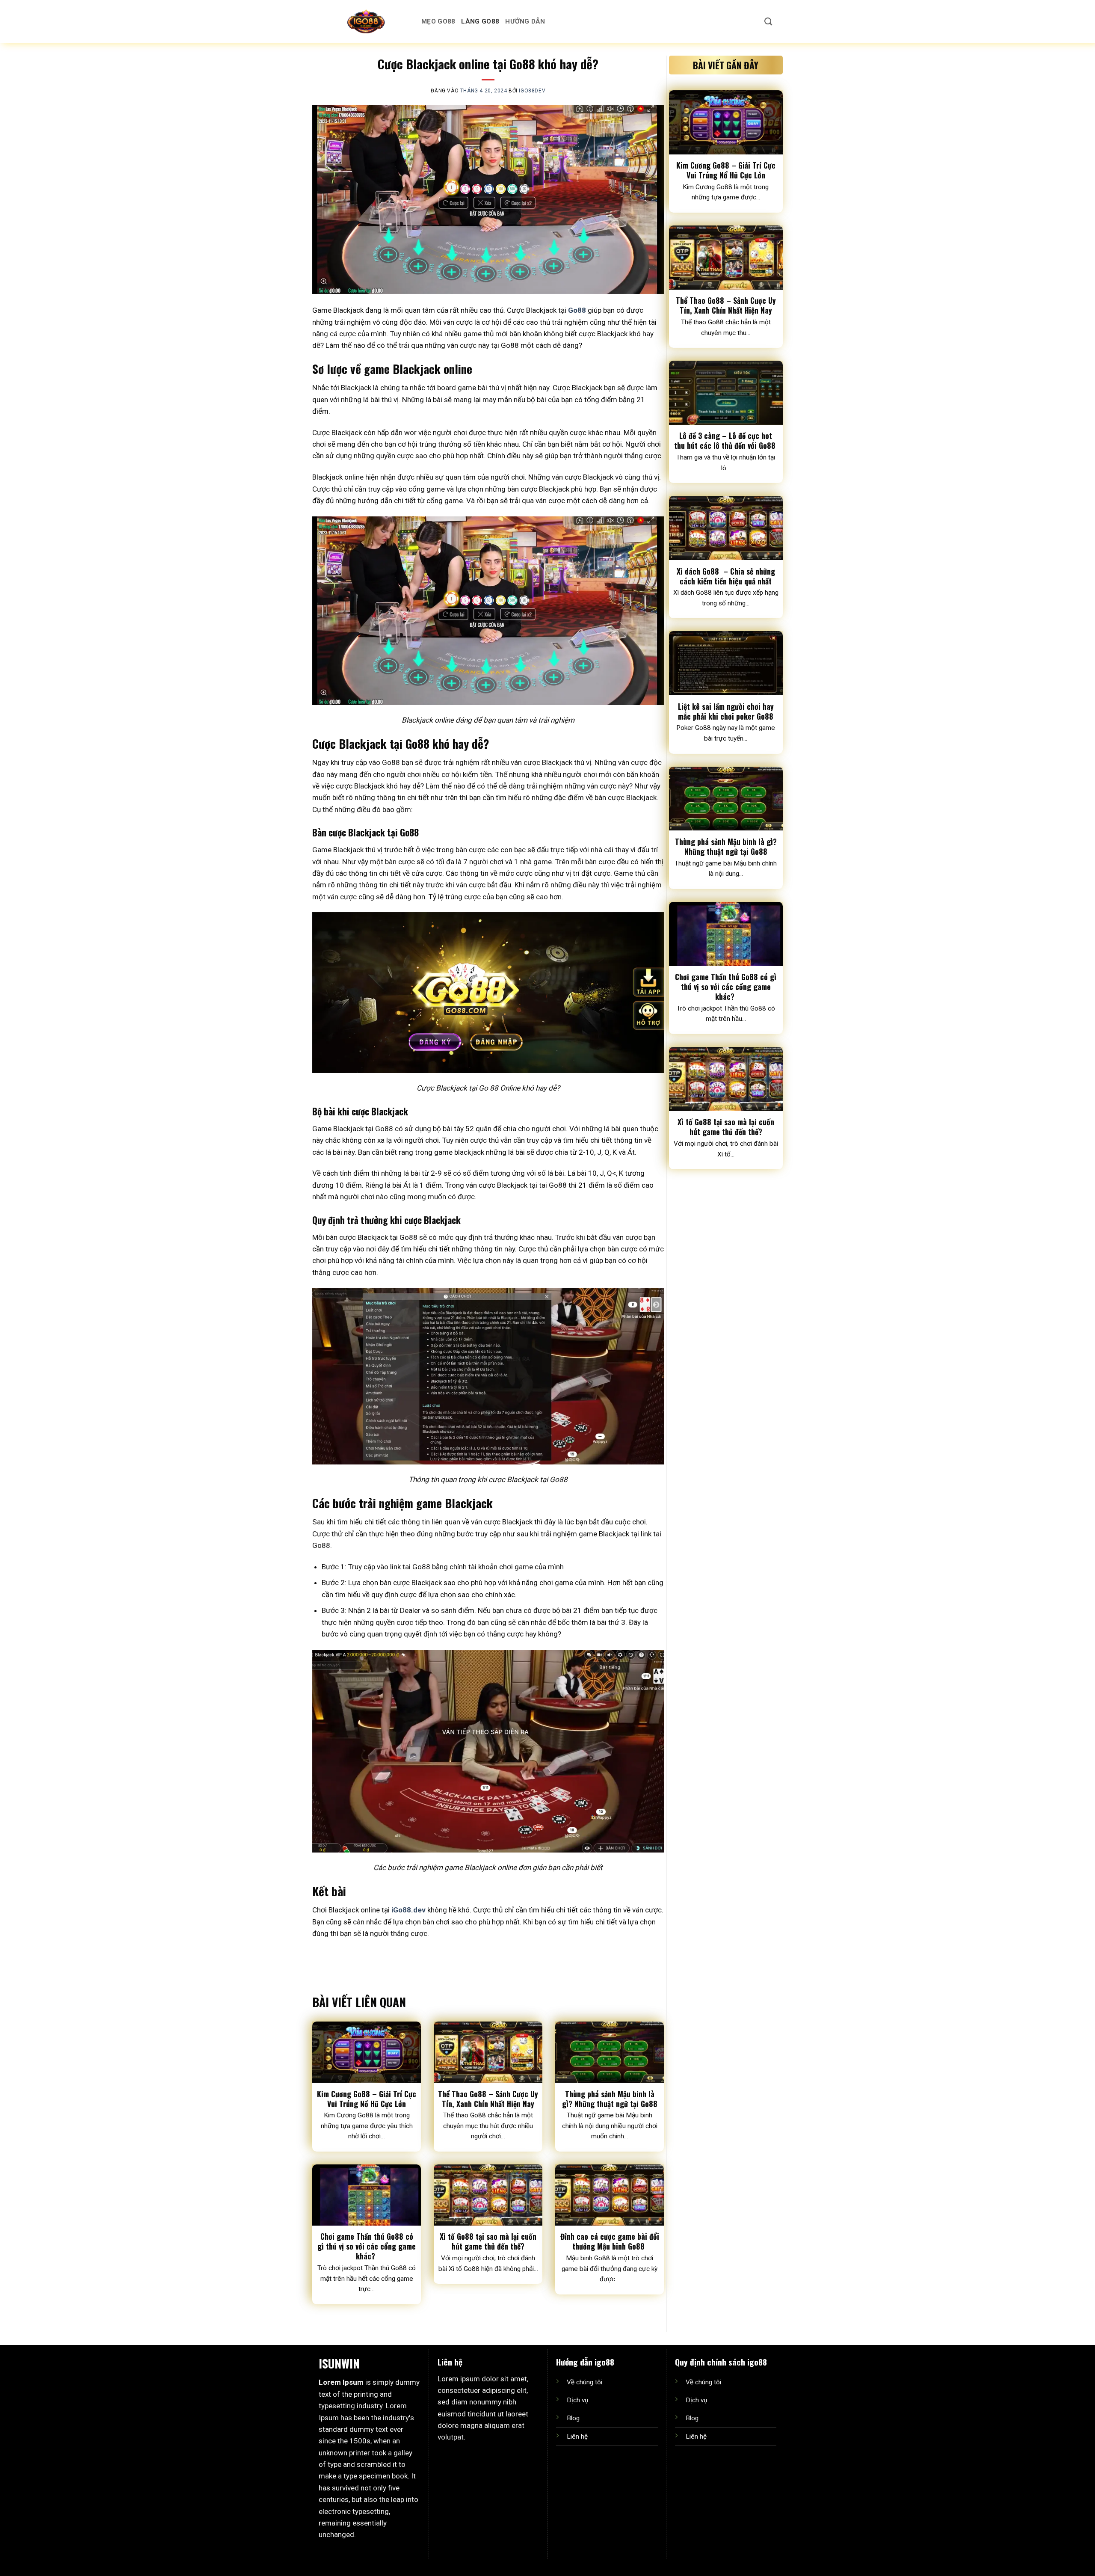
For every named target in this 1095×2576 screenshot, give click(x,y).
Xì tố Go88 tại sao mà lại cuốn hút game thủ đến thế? (488, 2241)
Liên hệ (577, 2437)
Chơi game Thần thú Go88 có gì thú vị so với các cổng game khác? (367, 2246)
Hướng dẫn (525, 21)
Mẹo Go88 (438, 21)
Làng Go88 (480, 21)
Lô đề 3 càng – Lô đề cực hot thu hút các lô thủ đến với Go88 (726, 441)
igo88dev (532, 91)
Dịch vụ (577, 2400)
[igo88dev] (366, 21)
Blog (573, 2418)
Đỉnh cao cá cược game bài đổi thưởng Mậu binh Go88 (610, 2241)
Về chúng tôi (584, 2382)
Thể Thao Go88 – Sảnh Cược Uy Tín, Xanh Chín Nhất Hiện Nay (488, 2099)
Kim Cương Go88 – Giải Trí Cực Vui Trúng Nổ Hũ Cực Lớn (367, 2099)
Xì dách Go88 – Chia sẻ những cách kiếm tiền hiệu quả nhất (726, 576)
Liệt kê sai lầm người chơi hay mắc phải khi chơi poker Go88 (726, 711)
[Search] (768, 21)
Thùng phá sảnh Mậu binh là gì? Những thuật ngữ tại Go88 (610, 2099)
